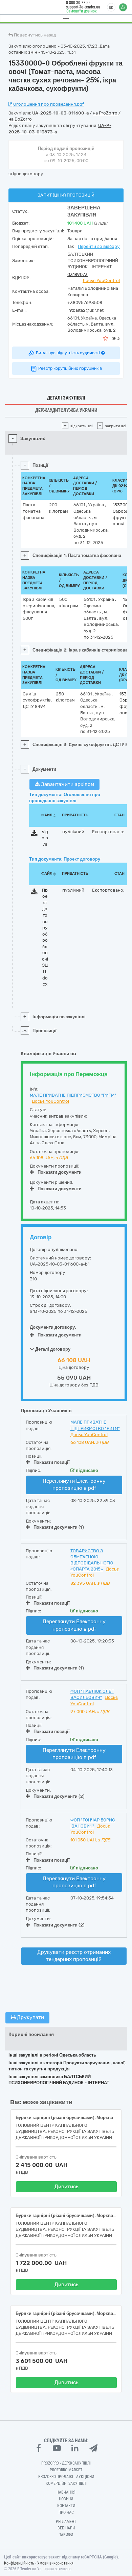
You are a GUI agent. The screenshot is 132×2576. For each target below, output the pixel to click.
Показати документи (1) (59, 1527)
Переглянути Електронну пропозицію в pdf (74, 1485)
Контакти (66, 2506)
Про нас (66, 2513)
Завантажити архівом (67, 784)
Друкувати (30, 2017)
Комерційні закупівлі (66, 2483)
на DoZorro (20, 119)
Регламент (66, 2522)
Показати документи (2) (59, 1796)
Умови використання (55, 2563)
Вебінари (66, 2528)
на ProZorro (106, 113)
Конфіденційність (19, 2563)
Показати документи (60, 1172)
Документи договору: (53, 1327)
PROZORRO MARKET (66, 2470)
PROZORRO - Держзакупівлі (66, 2463)
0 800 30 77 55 (78, 3)
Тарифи (66, 2535)
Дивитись (67, 2187)
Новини (66, 2499)
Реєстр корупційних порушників (70, 368)
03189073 (78, 274)
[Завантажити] (34, 834)
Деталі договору (52, 1349)
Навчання (66, 2492)
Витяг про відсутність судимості (68, 353)
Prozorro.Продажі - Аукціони (66, 2477)
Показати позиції (52, 1462)
